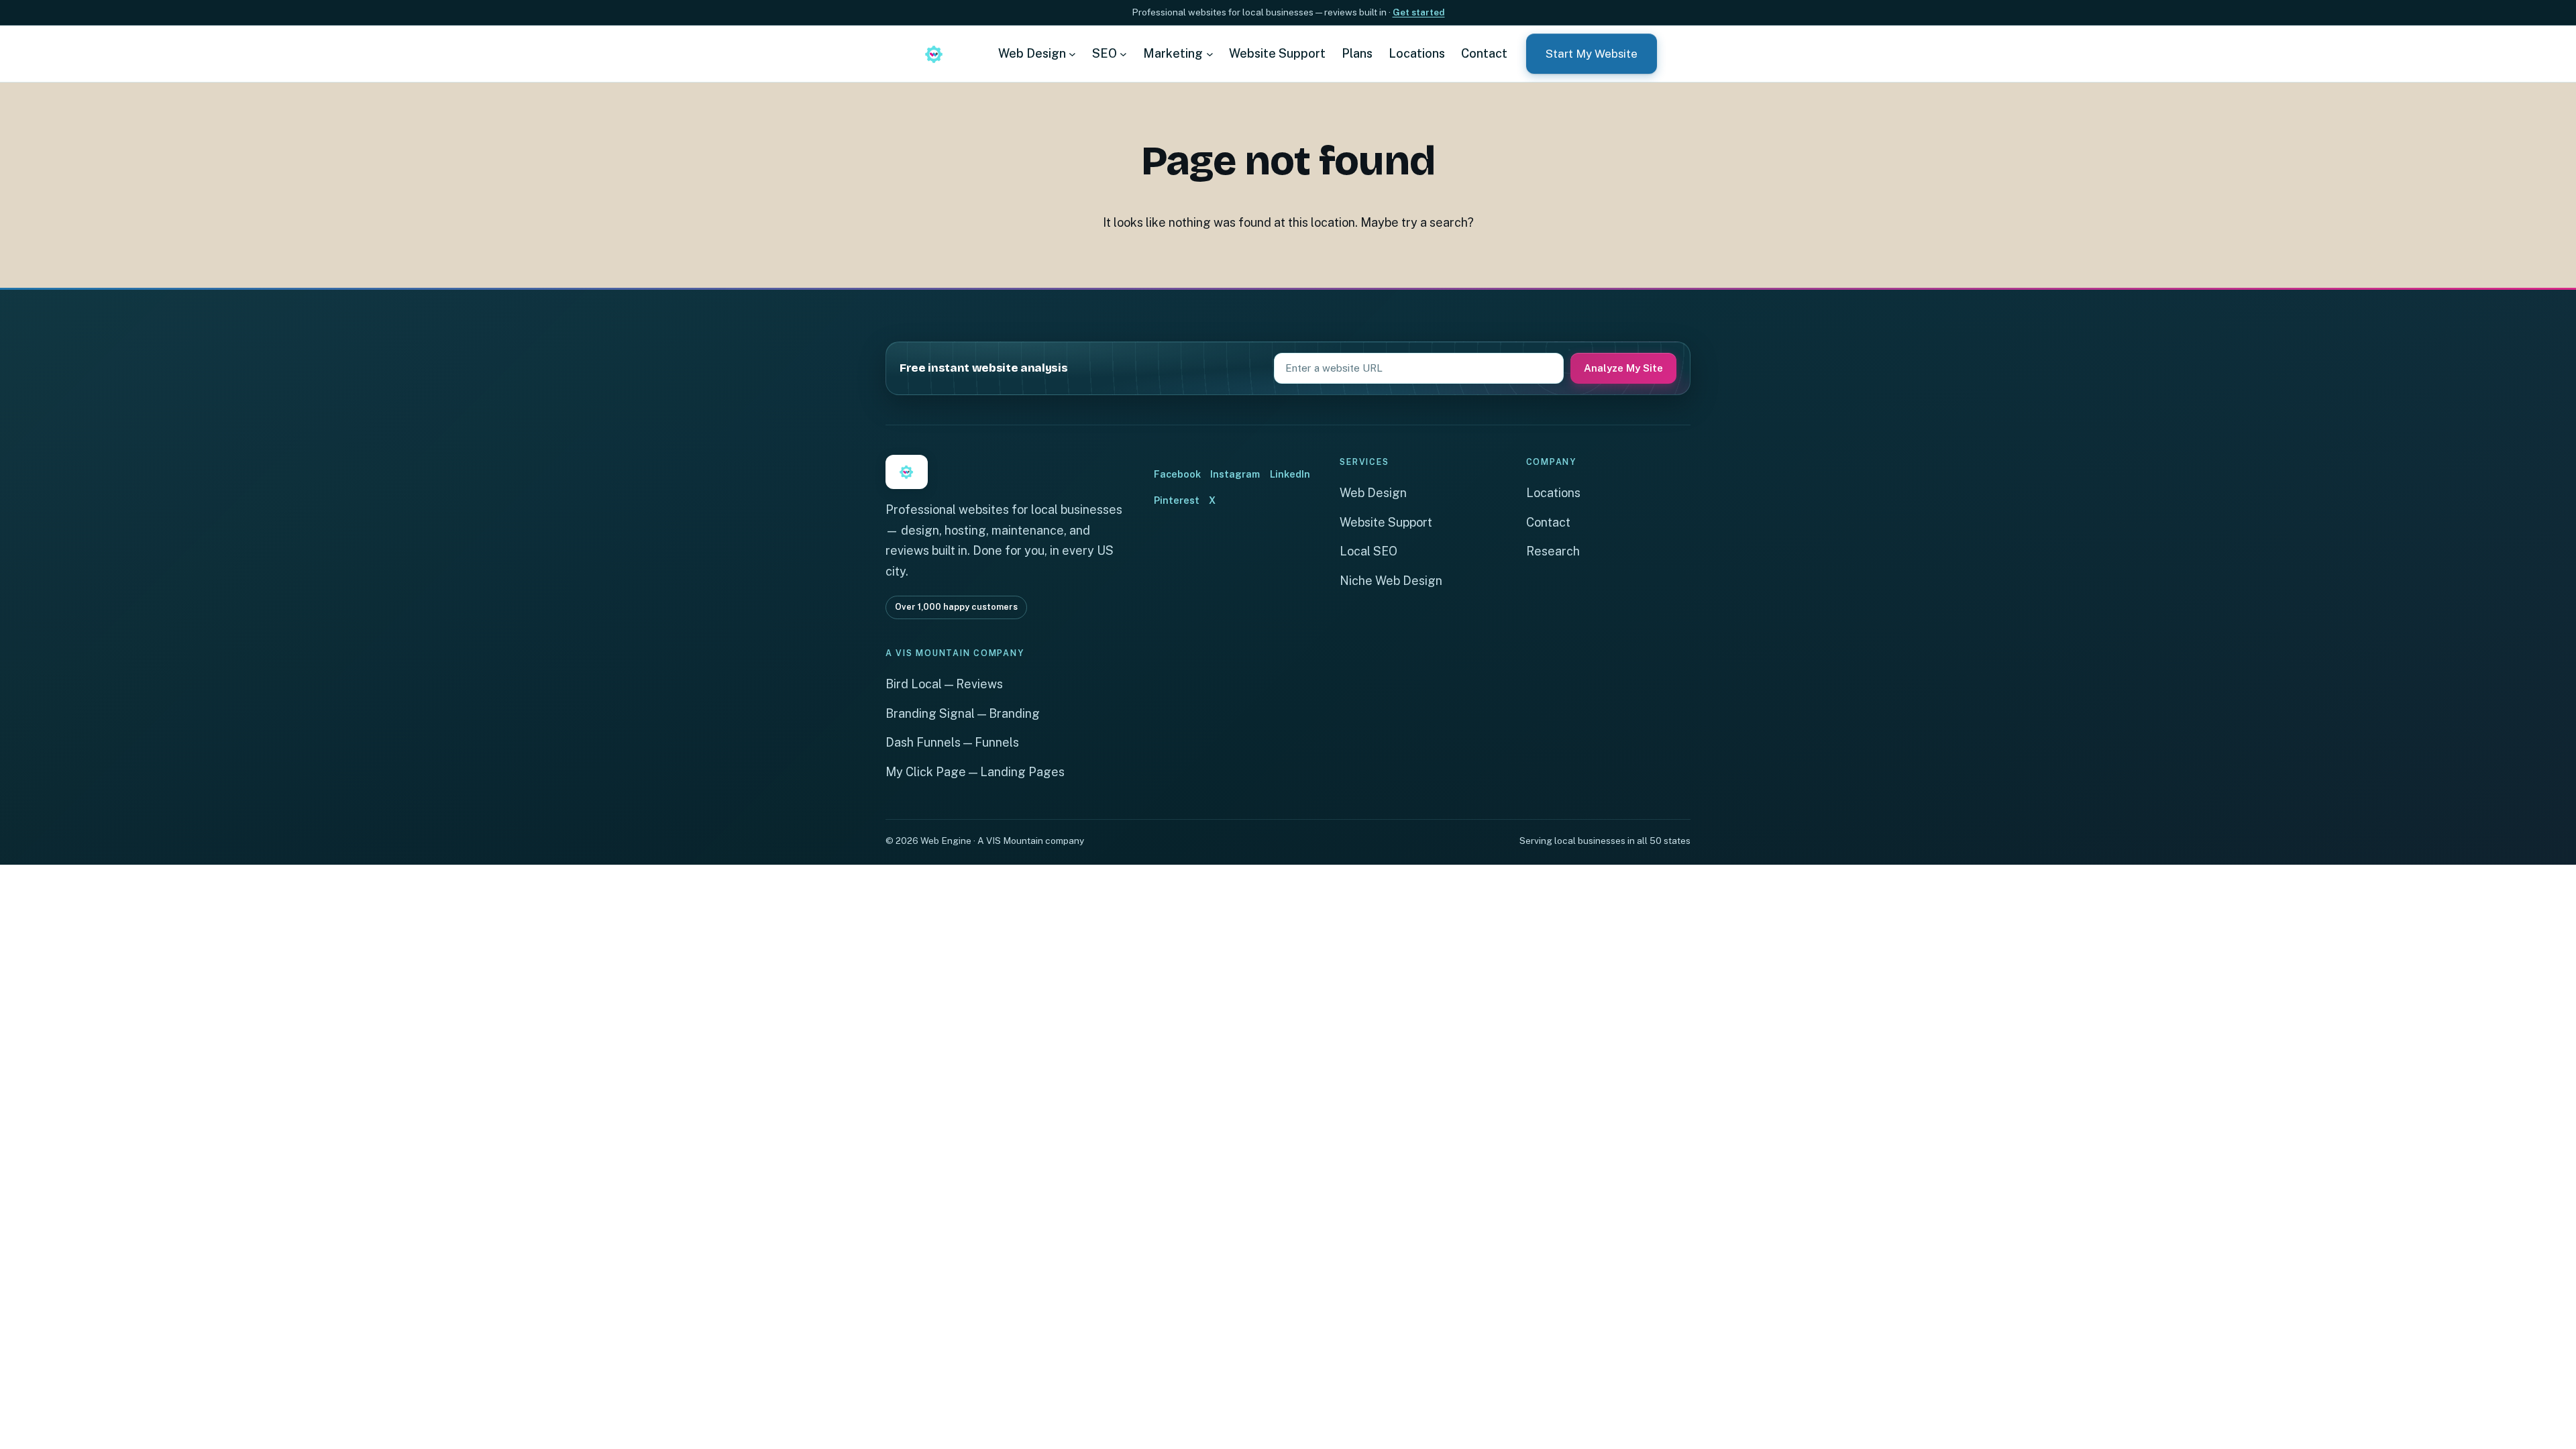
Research (1553, 551)
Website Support (1386, 522)
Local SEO (1368, 551)
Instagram (1235, 474)
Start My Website (1592, 54)
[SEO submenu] (1123, 53)
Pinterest (1177, 500)
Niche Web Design (1391, 581)
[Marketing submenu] (1210, 53)
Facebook (1177, 474)
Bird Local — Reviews (944, 684)
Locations (1553, 493)
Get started (1419, 12)
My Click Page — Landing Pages (975, 772)
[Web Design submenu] (1072, 53)
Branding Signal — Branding (963, 713)
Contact (1548, 522)
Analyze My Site (1623, 368)
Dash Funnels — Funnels (952, 742)
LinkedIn (1290, 474)
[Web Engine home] (934, 54)
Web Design (1373, 493)
